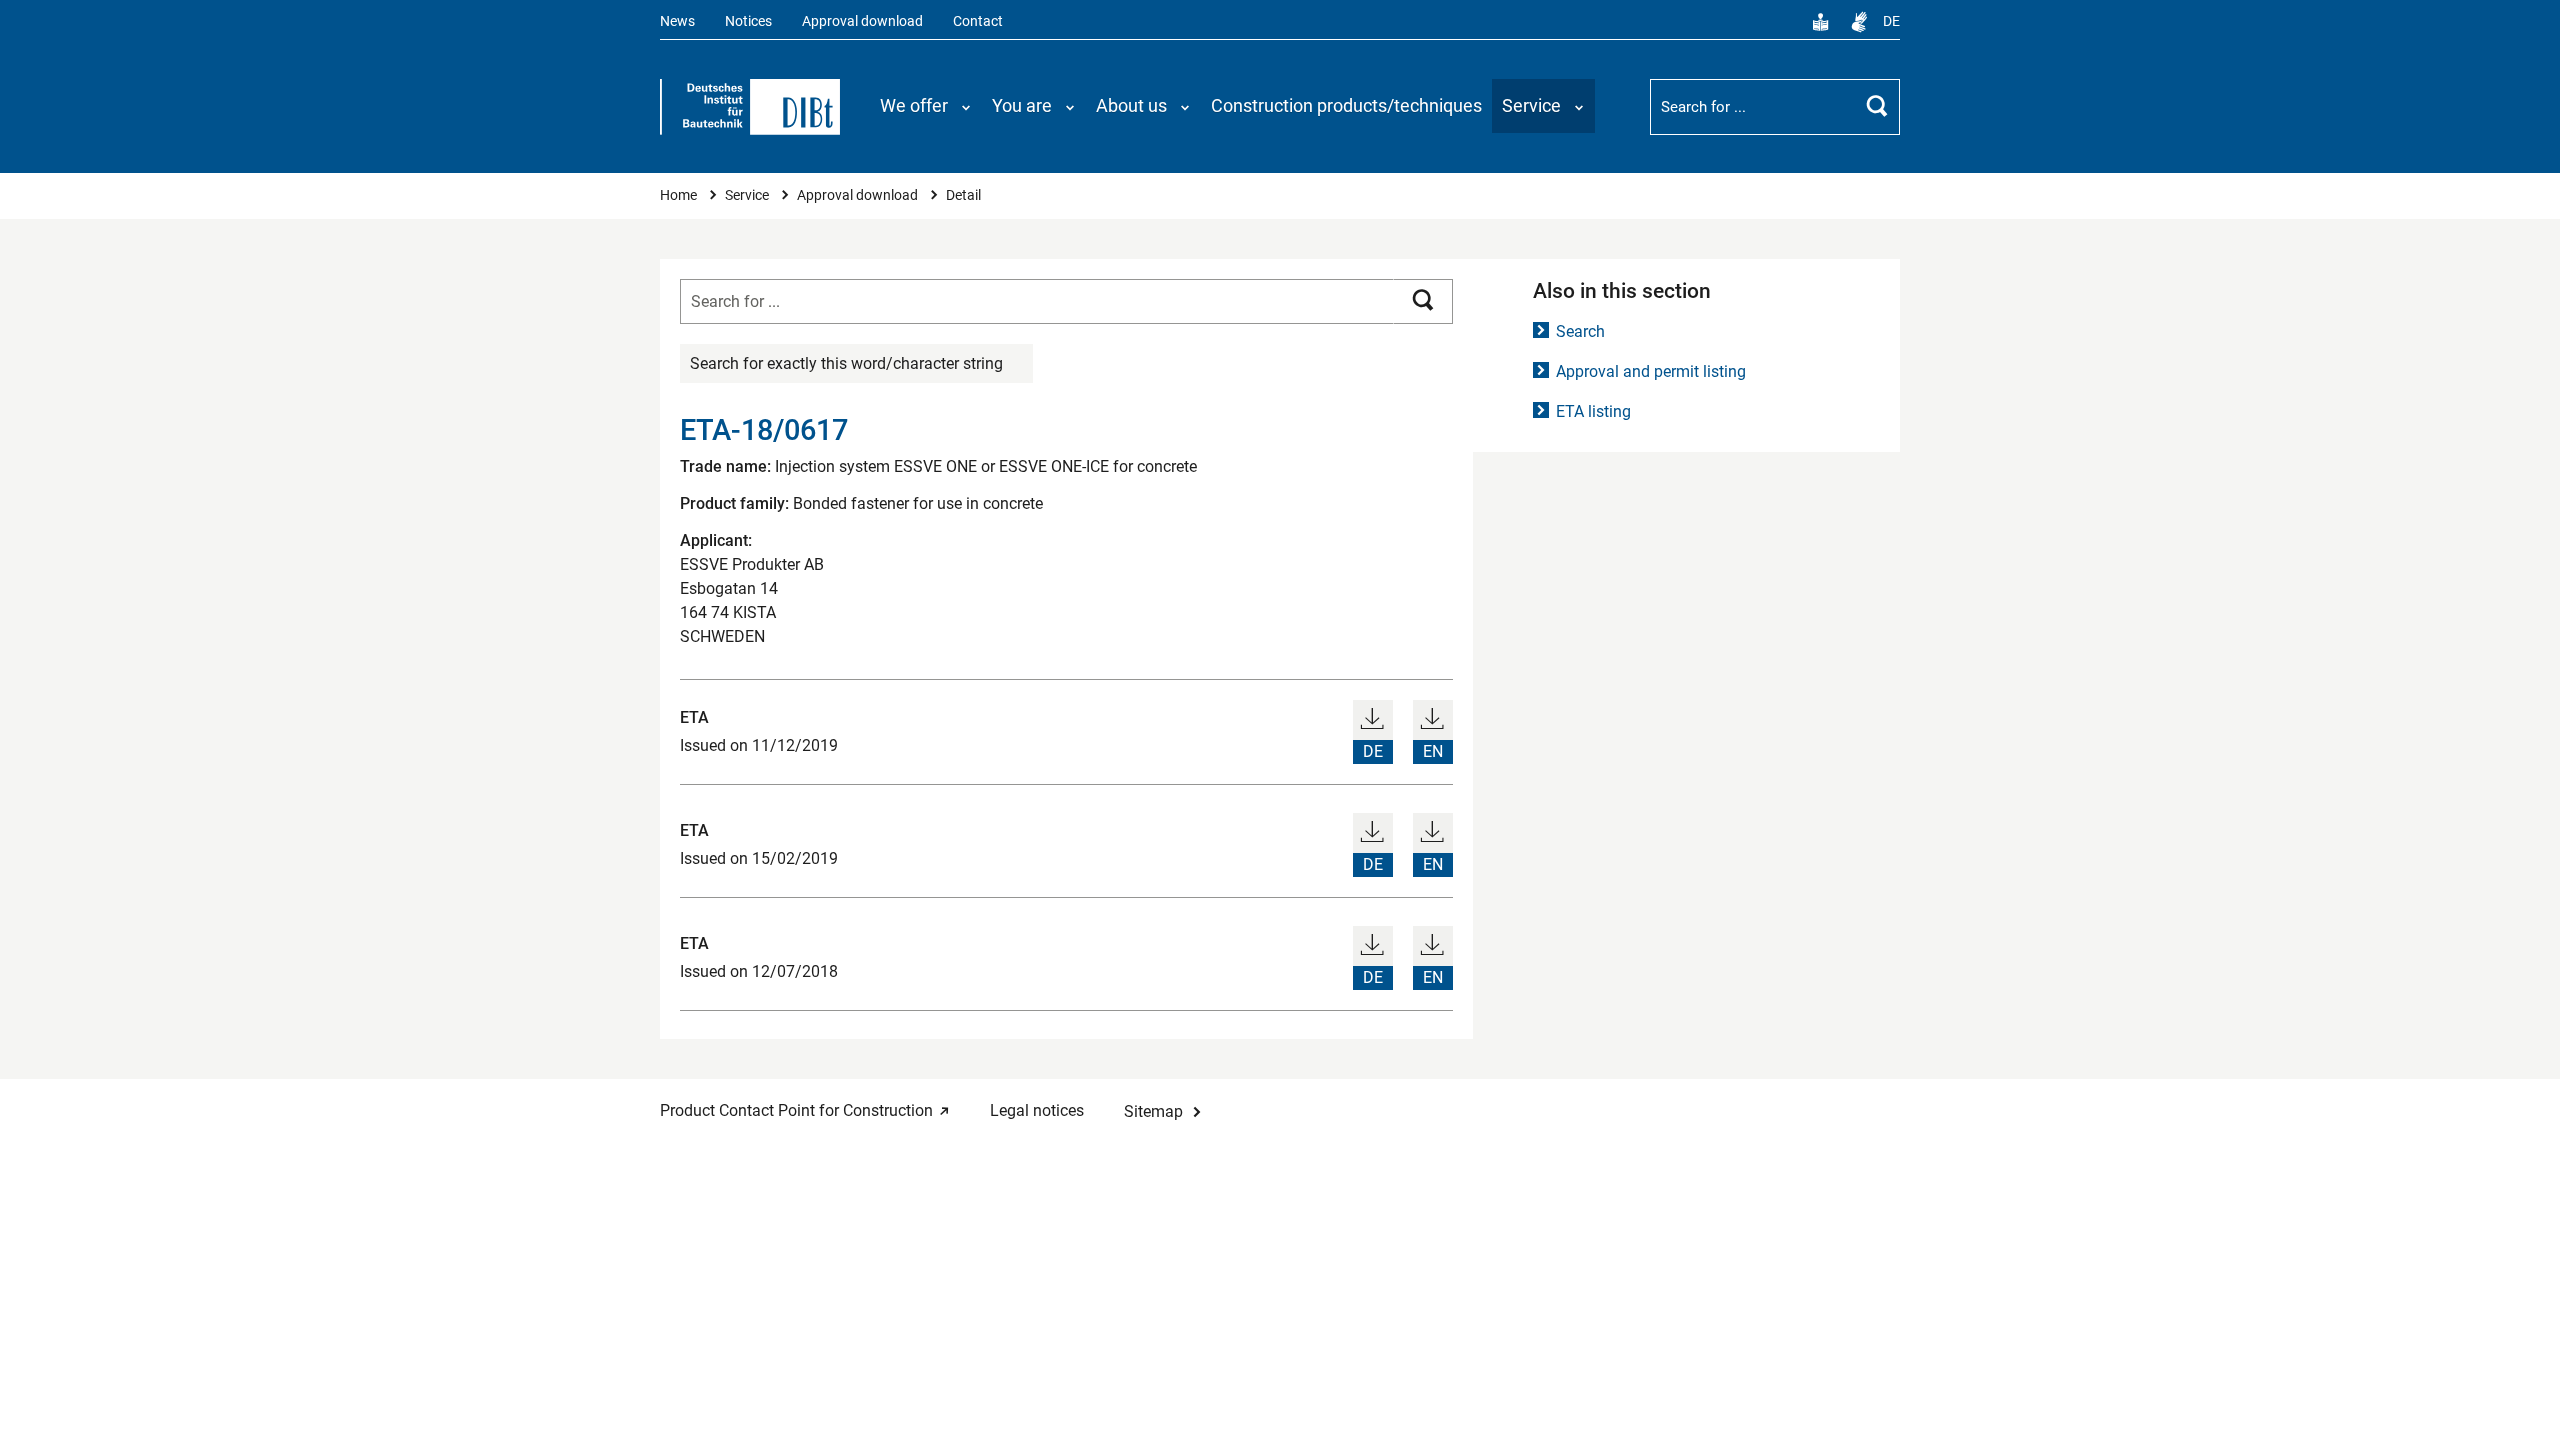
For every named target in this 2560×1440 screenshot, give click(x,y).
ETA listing (1593, 411)
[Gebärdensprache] (1859, 22)
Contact (978, 21)
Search (1580, 331)
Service (748, 195)
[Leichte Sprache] (1821, 22)
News (677, 21)
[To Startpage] (750, 107)
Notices (748, 21)
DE (1891, 21)
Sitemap (1153, 1111)
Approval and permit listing (1651, 371)
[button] (926, 106)
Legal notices (1037, 1110)
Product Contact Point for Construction (796, 1110)
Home (680, 195)
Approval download (862, 21)
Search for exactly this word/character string (846, 363)
